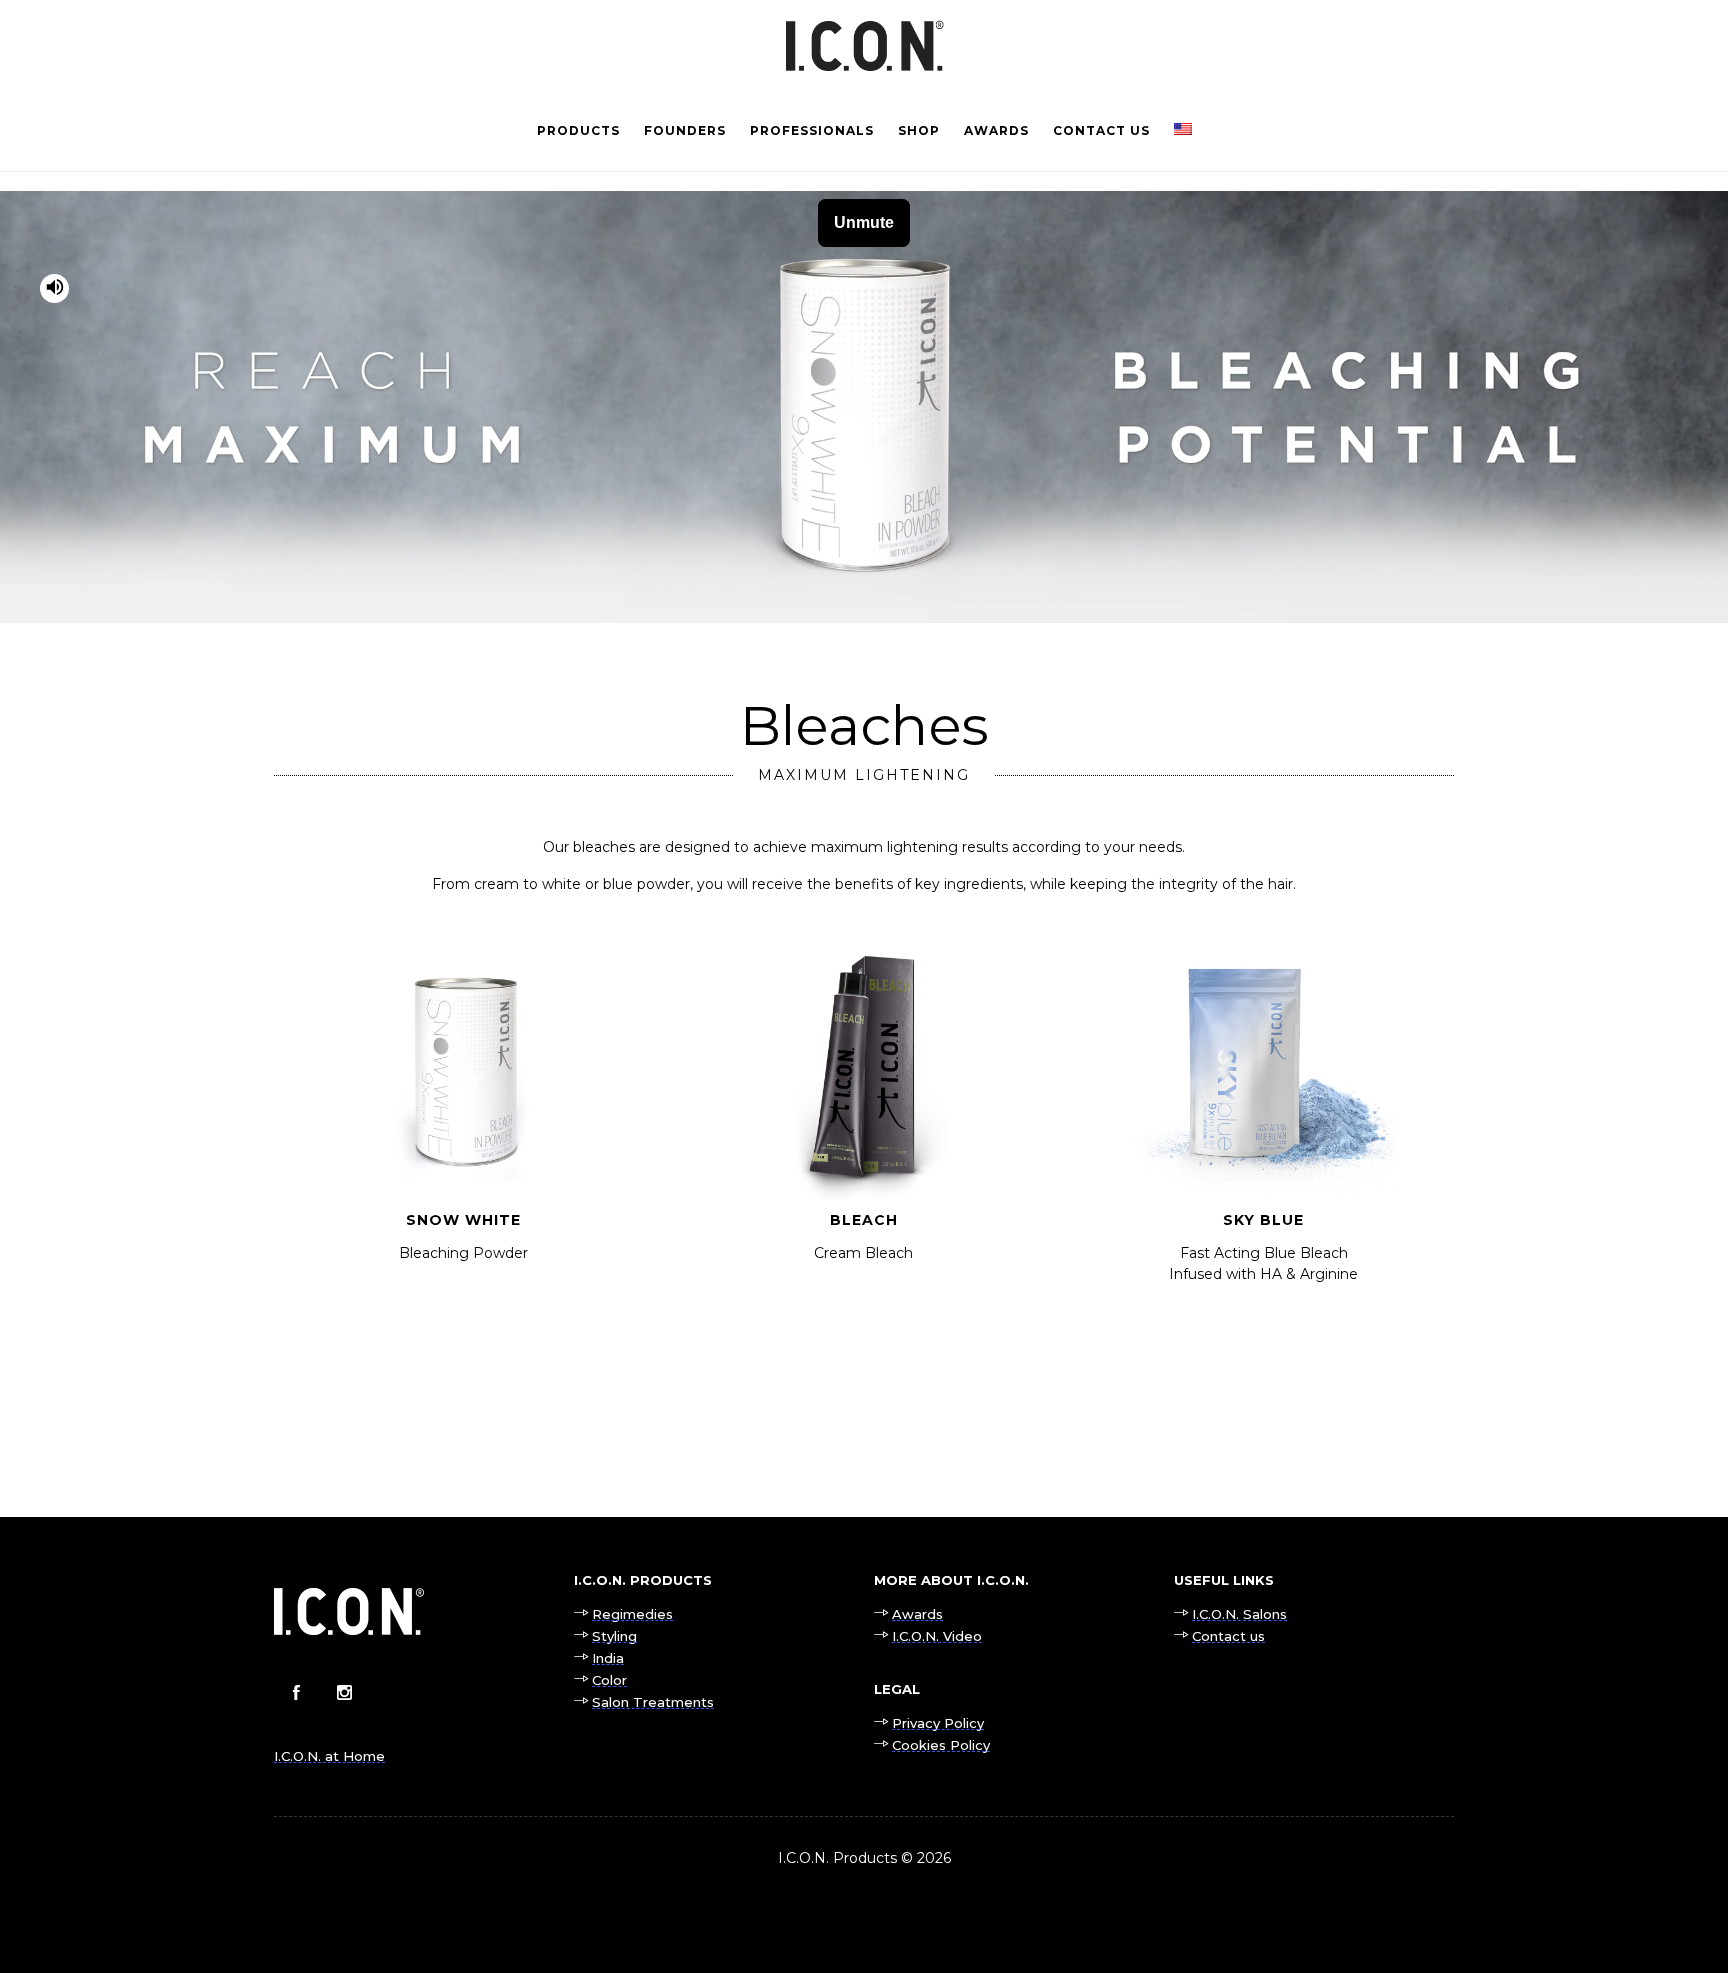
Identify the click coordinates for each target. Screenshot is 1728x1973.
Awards (996, 130)
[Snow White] (464, 1091)
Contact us (1101, 130)
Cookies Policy (941, 1745)
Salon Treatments (653, 1702)
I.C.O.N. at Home (329, 1756)
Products (578, 130)
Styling (614, 1636)
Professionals (812, 130)
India (608, 1658)
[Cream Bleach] (864, 1091)
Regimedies (632, 1614)
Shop (919, 130)
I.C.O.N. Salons (1239, 1614)
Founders (685, 130)
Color (609, 1680)
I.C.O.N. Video (937, 1636)
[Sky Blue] (1264, 1102)
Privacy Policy (938, 1723)
